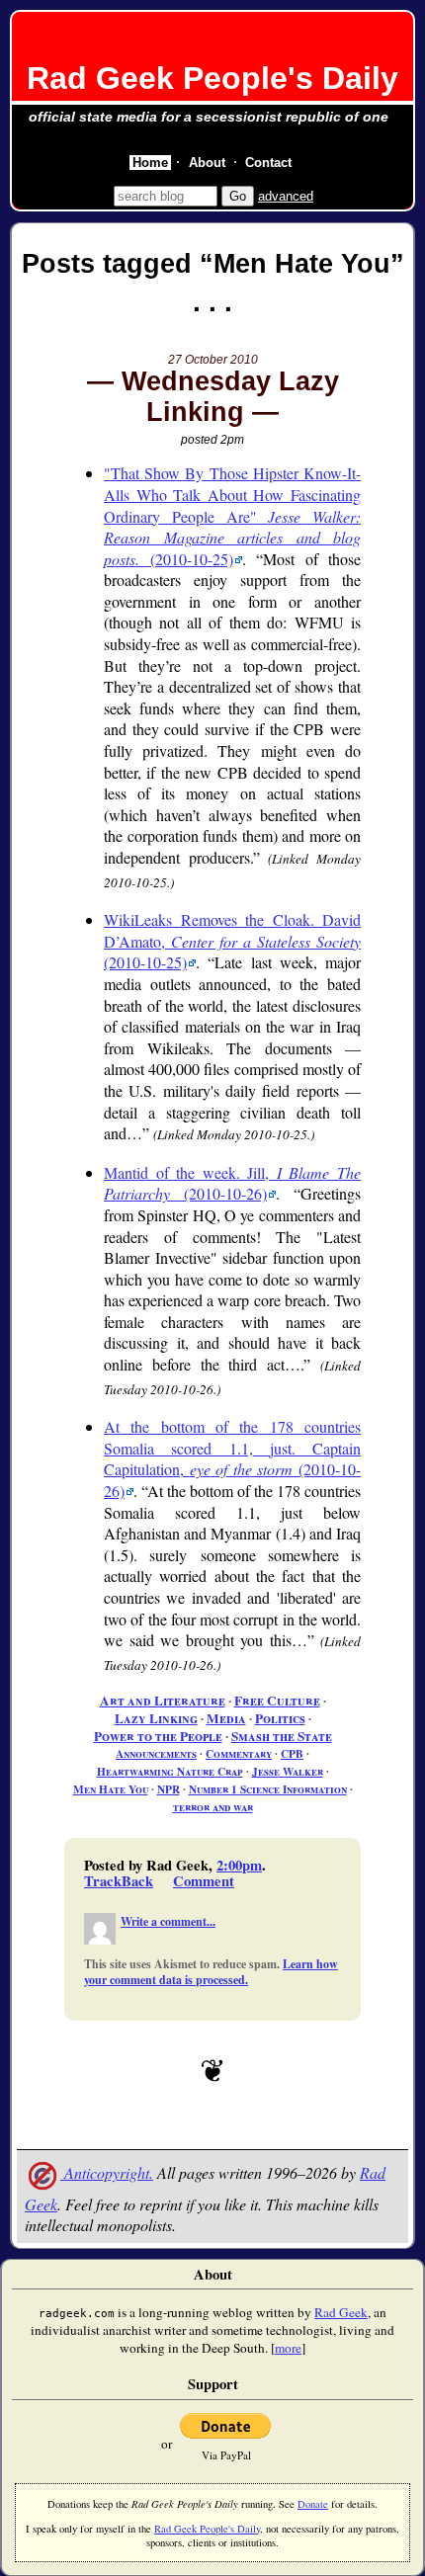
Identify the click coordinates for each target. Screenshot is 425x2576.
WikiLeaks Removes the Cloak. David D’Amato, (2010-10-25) (232, 941)
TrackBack (119, 1881)
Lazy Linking (156, 1718)
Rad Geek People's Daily (212, 78)
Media (226, 1718)
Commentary (239, 1753)
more (288, 2348)
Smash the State (282, 1736)
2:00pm (239, 1865)
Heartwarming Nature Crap (170, 1771)
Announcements (156, 1753)
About (207, 163)
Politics (280, 1718)
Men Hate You (111, 1789)
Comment (204, 1881)
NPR (169, 1789)
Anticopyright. (107, 2172)
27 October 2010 (213, 360)
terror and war (213, 1807)
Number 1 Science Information (268, 1789)
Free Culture (277, 1701)
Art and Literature (163, 1701)
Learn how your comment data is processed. (211, 1972)
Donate (313, 2504)
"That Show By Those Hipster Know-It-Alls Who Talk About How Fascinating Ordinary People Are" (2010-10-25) (232, 515)
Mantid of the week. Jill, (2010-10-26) (232, 1183)
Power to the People (158, 1736)
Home (150, 163)
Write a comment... (168, 1921)
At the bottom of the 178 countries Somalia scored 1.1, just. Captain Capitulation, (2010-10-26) (232, 1458)
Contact (268, 163)
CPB (292, 1753)
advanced (286, 196)
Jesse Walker (288, 1771)
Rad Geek (341, 2312)
